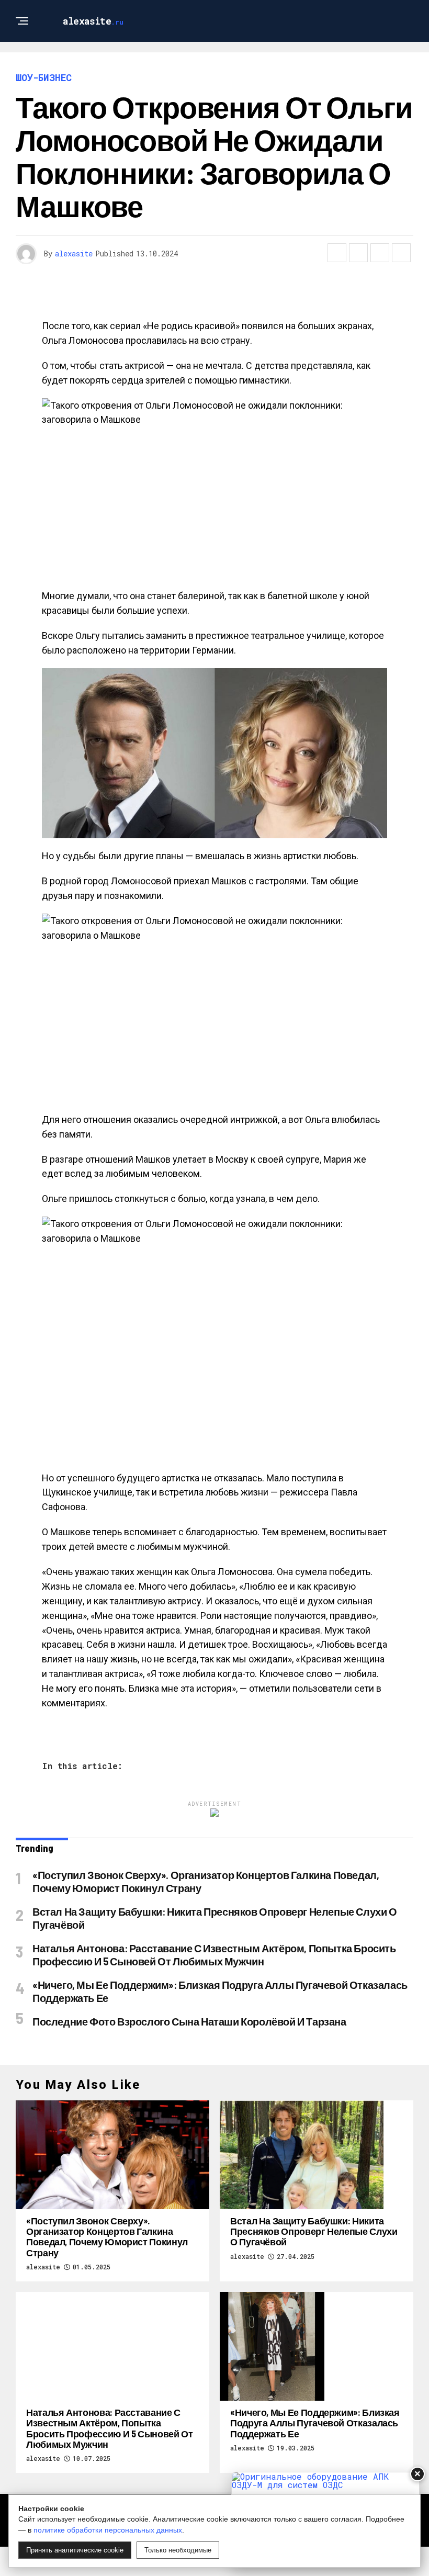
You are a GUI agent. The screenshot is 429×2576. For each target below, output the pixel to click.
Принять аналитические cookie (75, 2550)
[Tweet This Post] (358, 253)
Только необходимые (178, 2550)
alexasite (74, 254)
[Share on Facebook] (337, 253)
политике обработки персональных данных (108, 2530)
